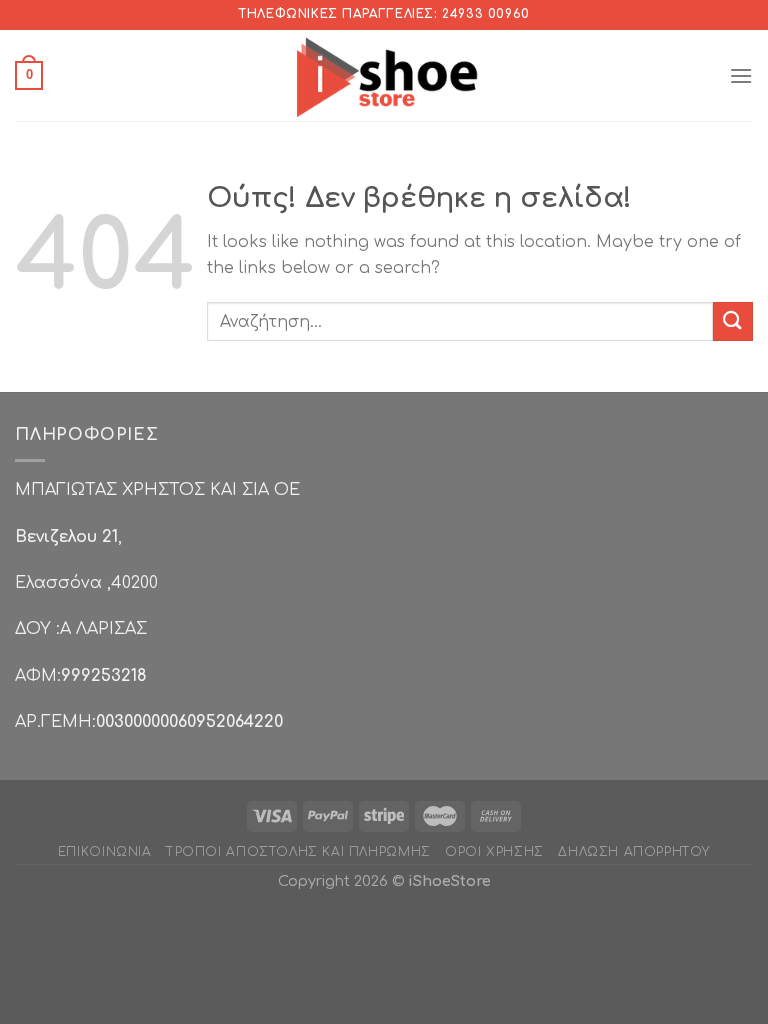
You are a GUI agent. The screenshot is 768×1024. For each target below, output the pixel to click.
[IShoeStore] (384, 75)
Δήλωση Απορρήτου (634, 852)
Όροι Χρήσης (494, 852)
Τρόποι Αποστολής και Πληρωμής (298, 852)
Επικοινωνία (105, 852)
